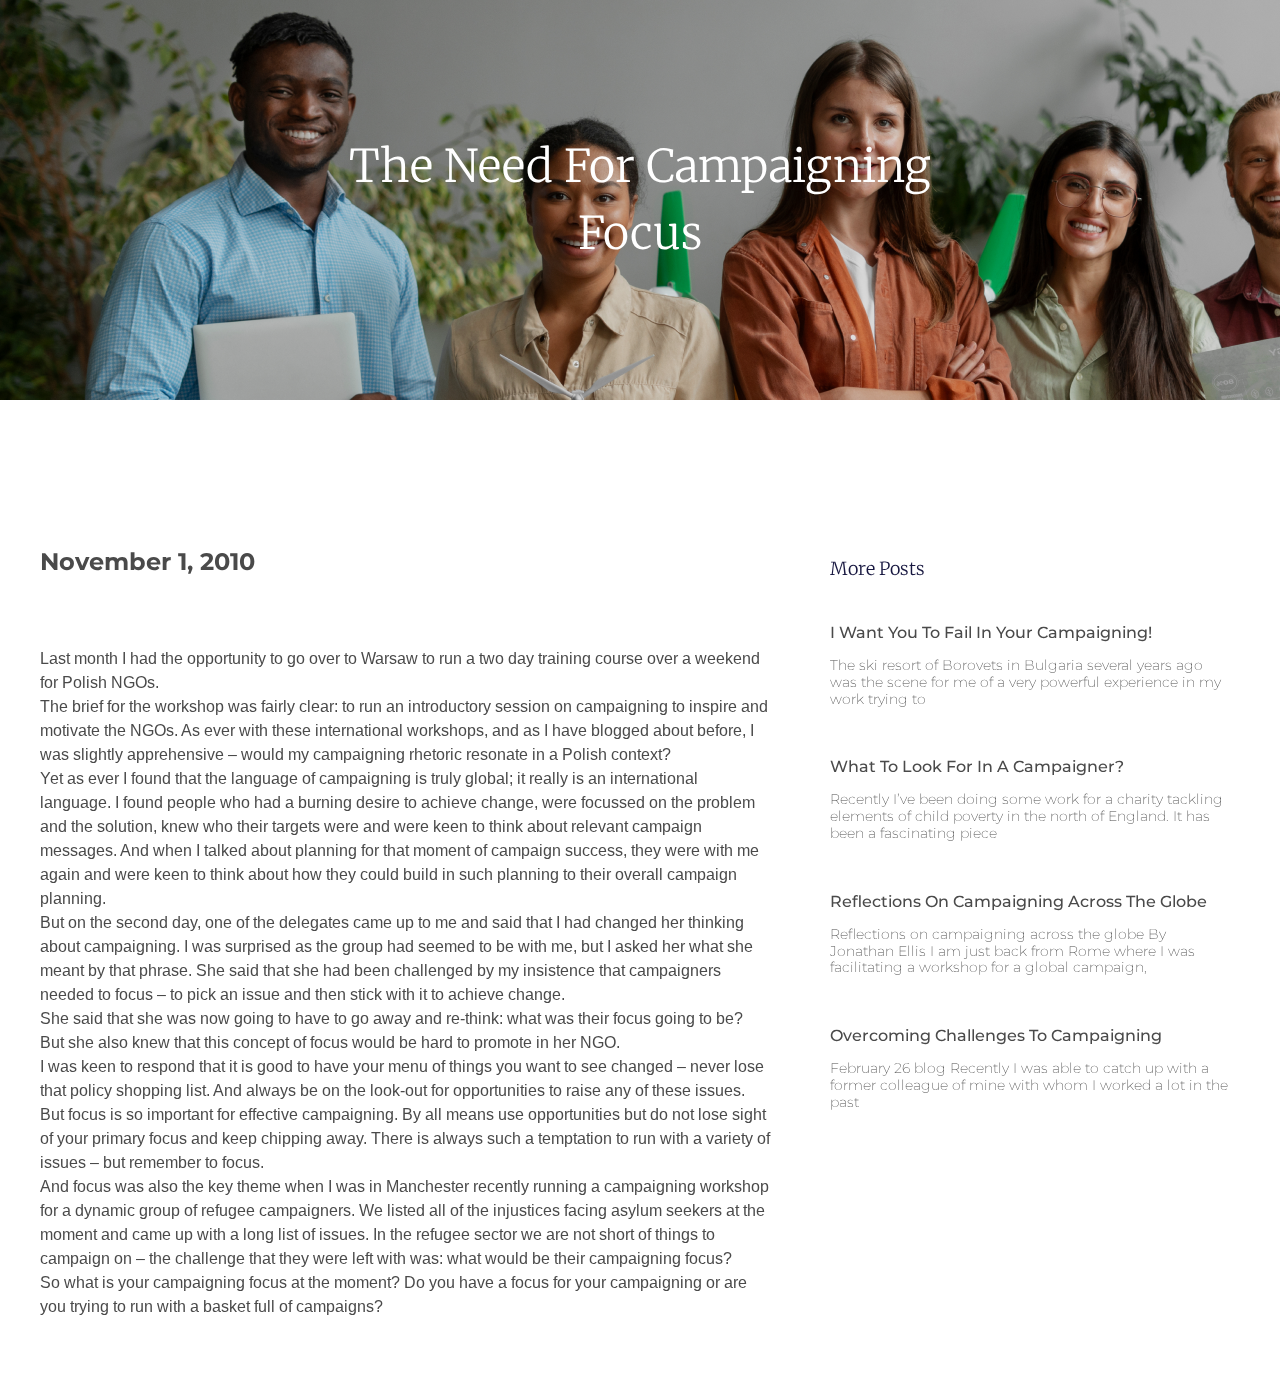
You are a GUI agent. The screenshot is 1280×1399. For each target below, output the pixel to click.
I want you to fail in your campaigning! (991, 632)
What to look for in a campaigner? (977, 766)
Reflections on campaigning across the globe (1018, 901)
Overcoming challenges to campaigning (996, 1035)
